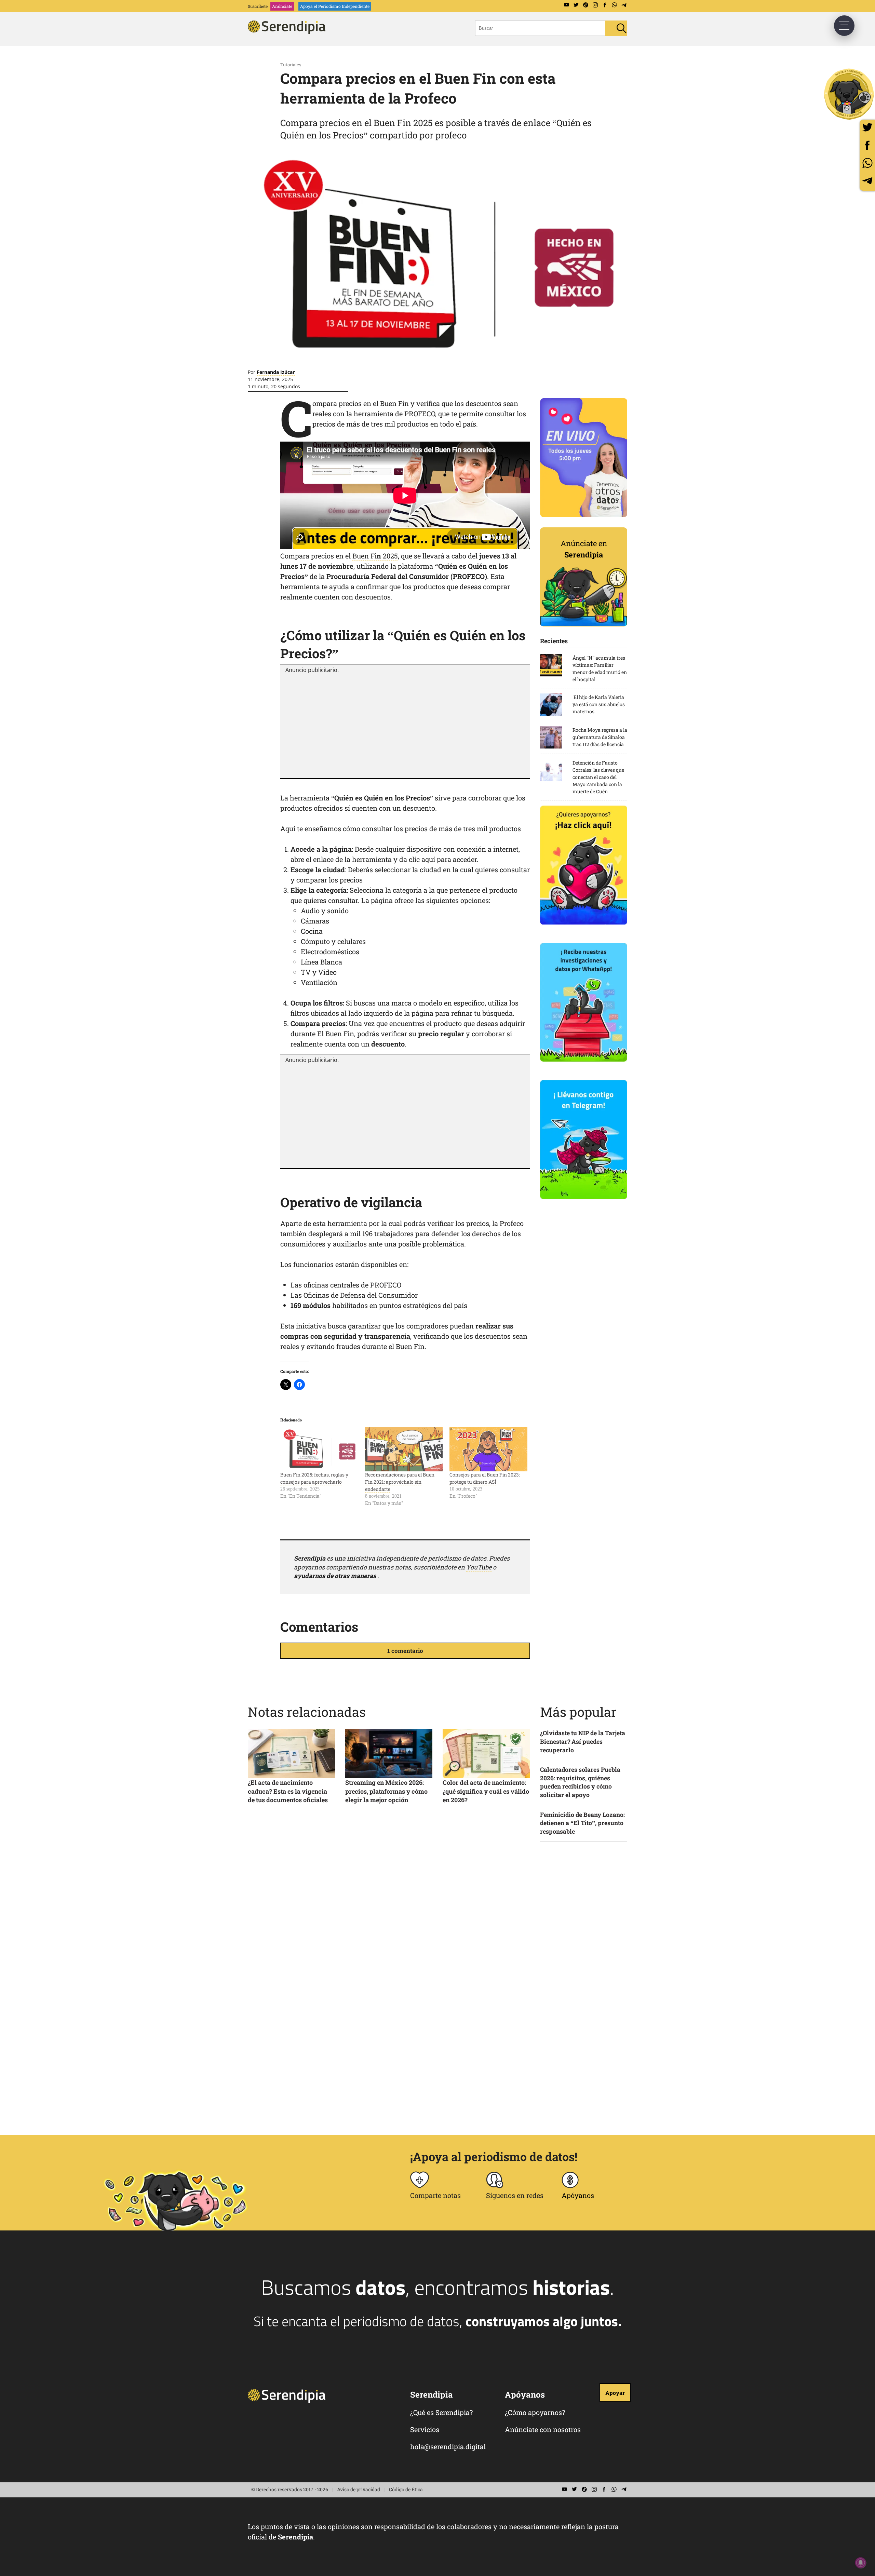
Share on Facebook (867, 145)
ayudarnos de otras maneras (335, 1576)
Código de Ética (406, 2489)
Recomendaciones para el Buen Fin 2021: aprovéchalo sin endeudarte (400, 1482)
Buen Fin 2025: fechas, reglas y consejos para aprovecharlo (314, 1478)
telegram (867, 181)
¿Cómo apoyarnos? (535, 2412)
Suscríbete (258, 6)
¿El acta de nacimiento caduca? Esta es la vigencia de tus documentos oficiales (288, 1791)
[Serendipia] (289, 32)
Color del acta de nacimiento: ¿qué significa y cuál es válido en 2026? (486, 1791)
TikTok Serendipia (585, 5)
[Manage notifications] (861, 2563)
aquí (428, 859)
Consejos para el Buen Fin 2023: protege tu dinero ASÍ (485, 1478)
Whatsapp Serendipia (614, 5)
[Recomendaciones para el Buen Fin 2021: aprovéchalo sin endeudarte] (404, 1449)
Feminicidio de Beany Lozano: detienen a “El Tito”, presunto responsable (582, 1823)
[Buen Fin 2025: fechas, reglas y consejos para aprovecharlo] (319, 1449)
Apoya (335, 6)
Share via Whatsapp (867, 163)
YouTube (479, 1567)
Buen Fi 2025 (375, 556)
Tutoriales (291, 65)
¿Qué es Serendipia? (441, 2412)
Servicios (425, 2429)
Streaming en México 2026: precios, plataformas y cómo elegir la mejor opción (386, 1791)
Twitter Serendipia (576, 5)
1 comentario (405, 1651)
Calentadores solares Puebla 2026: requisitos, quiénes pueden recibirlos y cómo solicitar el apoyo (580, 1782)
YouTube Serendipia (566, 5)
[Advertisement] (405, 725)
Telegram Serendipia (624, 5)
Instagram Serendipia (595, 5)
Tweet (867, 127)
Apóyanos (578, 2195)
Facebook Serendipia (605, 5)
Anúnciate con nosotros (543, 2429)
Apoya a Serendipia (849, 94)
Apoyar (615, 2393)
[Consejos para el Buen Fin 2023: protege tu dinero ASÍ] (488, 1449)
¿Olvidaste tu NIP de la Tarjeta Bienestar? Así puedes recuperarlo (583, 1741)
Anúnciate (282, 6)
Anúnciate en (584, 549)
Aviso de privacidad (359, 2489)
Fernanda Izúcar (276, 372)
